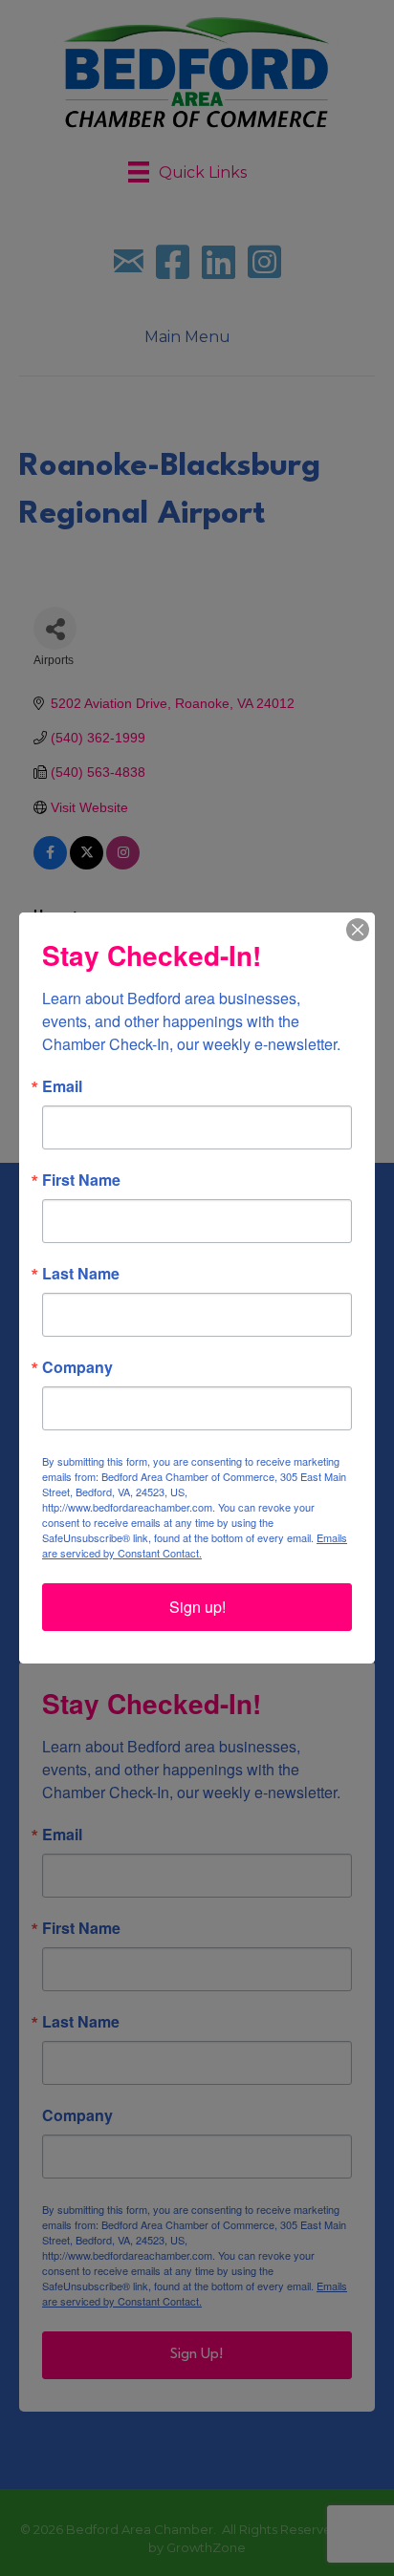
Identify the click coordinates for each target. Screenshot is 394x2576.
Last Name (81, 1274)
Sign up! (197, 1607)
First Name (81, 1180)
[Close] (358, 930)
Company (77, 1367)
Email (62, 1086)
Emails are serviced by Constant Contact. (195, 1545)
